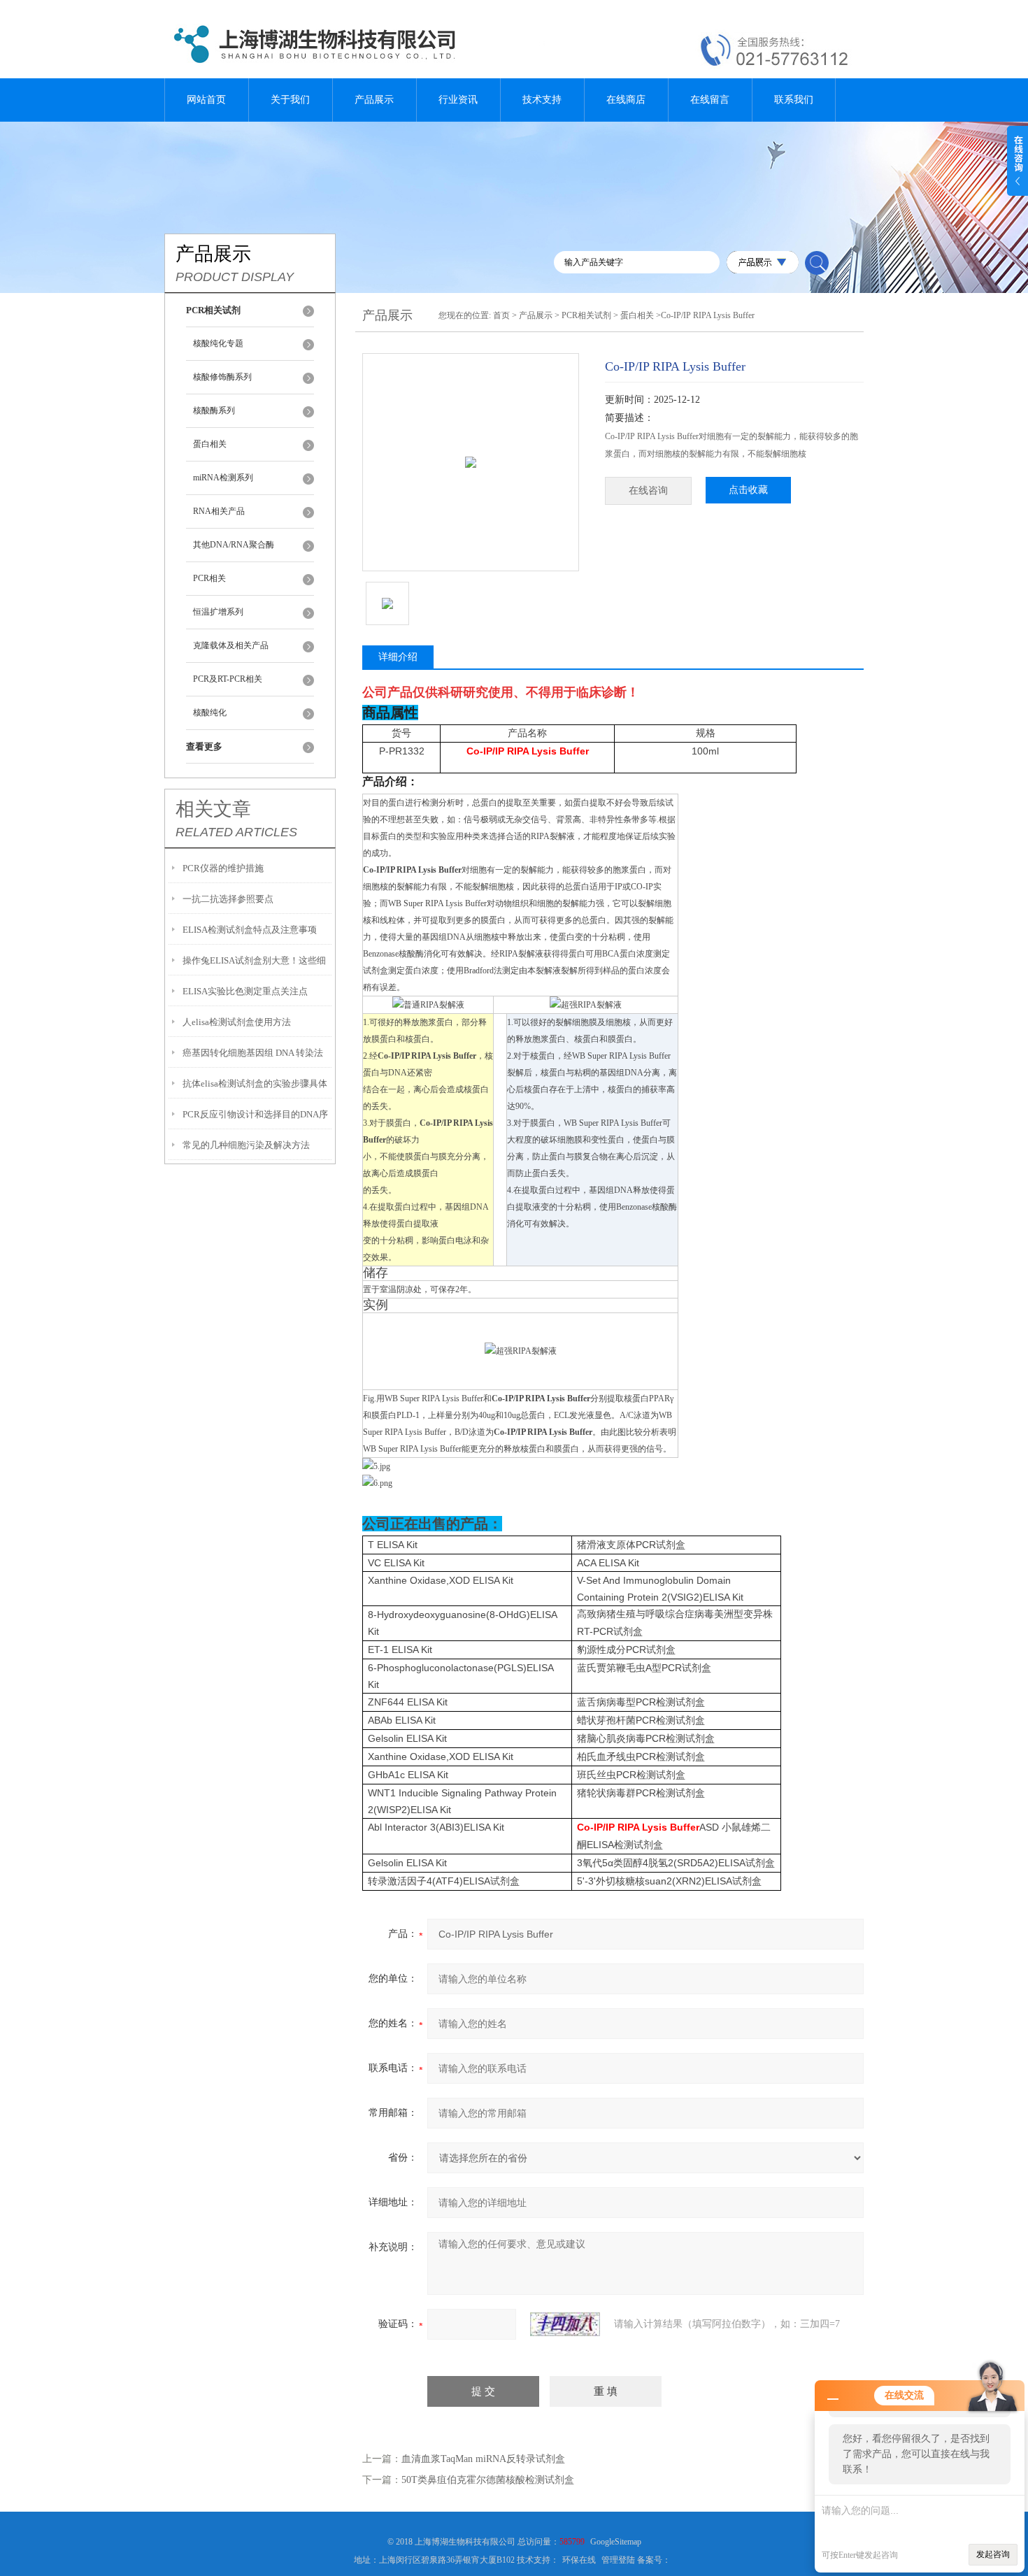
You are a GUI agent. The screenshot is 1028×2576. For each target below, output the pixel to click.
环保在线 (579, 2560)
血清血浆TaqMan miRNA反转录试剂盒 (483, 2459)
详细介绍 (398, 657)
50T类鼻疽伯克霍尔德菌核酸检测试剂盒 (488, 2480)
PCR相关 (209, 578)
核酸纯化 (210, 713)
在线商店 (626, 100)
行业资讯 (458, 100)
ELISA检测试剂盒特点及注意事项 (250, 930)
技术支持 (542, 100)
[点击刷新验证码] (565, 2324)
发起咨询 (993, 2554)
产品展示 (374, 100)
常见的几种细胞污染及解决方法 (246, 1145)
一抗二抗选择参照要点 (228, 899)
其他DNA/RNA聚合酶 (234, 545)
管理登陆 (618, 2560)
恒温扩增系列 (218, 612)
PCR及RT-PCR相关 (228, 679)
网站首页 (206, 100)
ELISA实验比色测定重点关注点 (245, 991)
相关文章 (213, 809)
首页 (501, 315)
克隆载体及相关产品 (231, 645)
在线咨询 (648, 491)
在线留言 (710, 100)
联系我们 (794, 100)
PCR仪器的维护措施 (223, 868)
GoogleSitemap (616, 2542)
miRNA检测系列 (223, 478)
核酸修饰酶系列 (222, 377)
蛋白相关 (210, 444)
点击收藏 (748, 490)
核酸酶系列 (214, 410)
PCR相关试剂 (586, 315)
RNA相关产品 (219, 511)
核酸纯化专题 (218, 343)
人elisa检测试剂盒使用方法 (237, 1022)
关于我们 (290, 100)
